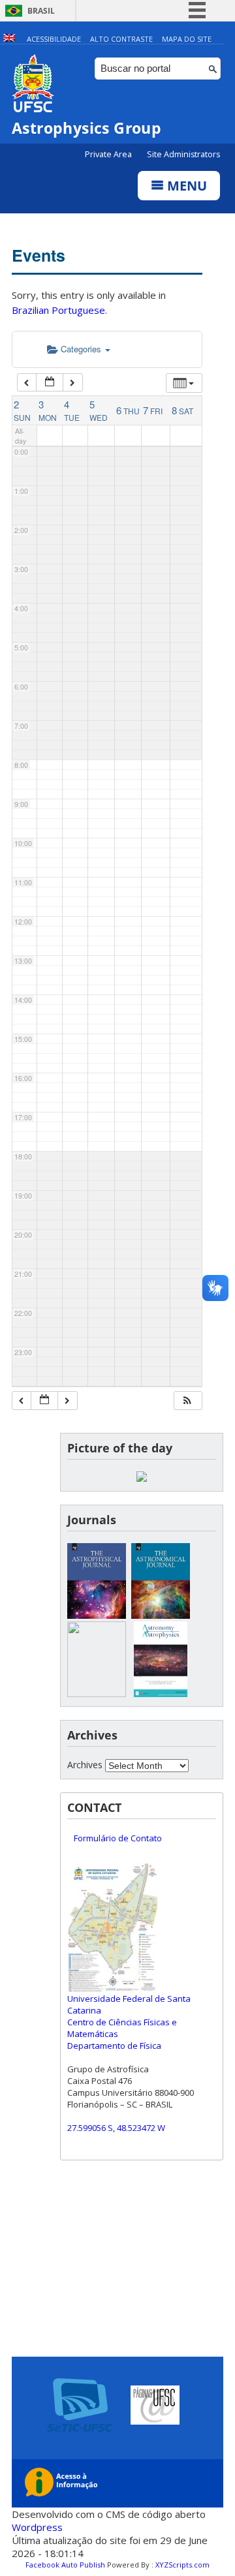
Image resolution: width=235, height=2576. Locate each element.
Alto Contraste (121, 39)
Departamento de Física (114, 2046)
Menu (185, 186)
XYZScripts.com (182, 2565)
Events (39, 255)
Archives (85, 1765)
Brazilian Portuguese (58, 310)
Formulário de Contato (118, 1838)
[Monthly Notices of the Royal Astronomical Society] (97, 1694)
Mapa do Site (187, 39)
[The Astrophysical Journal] (97, 1615)
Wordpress (37, 2527)
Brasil (41, 11)
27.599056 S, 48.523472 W (116, 2128)
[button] (187, 1401)
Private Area (109, 154)
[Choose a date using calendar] (50, 383)
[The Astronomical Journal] (161, 1615)
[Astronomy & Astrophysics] (161, 1694)
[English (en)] (9, 39)
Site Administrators (183, 154)
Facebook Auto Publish (65, 2565)
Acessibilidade (54, 39)
